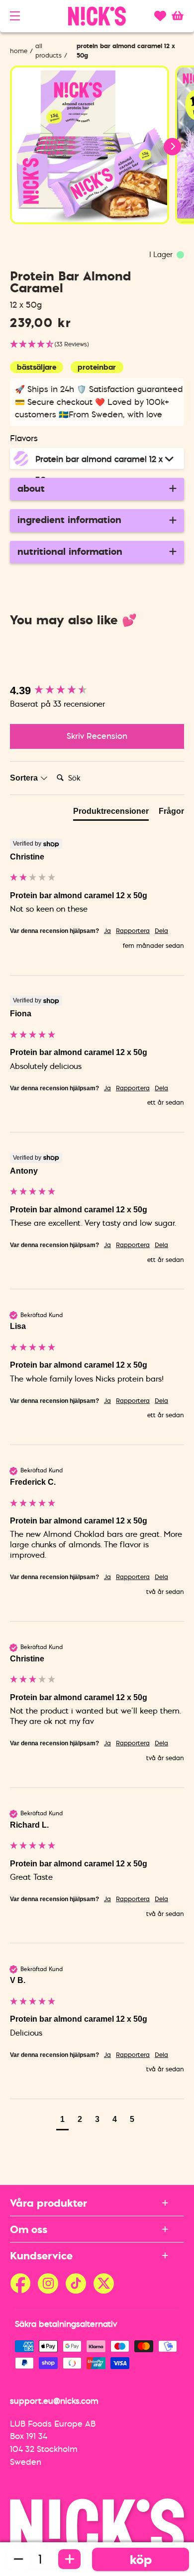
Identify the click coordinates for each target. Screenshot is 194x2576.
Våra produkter (48, 2203)
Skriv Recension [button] (97, 736)
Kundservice (41, 2255)
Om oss (29, 2229)
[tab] (111, 813)
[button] (15, 16)
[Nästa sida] (108, 238)
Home (19, 51)
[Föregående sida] (86, 238)
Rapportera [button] (133, 931)
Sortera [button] (25, 778)
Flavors (24, 438)
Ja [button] (107, 931)
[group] (97, 691)
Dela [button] (161, 931)
